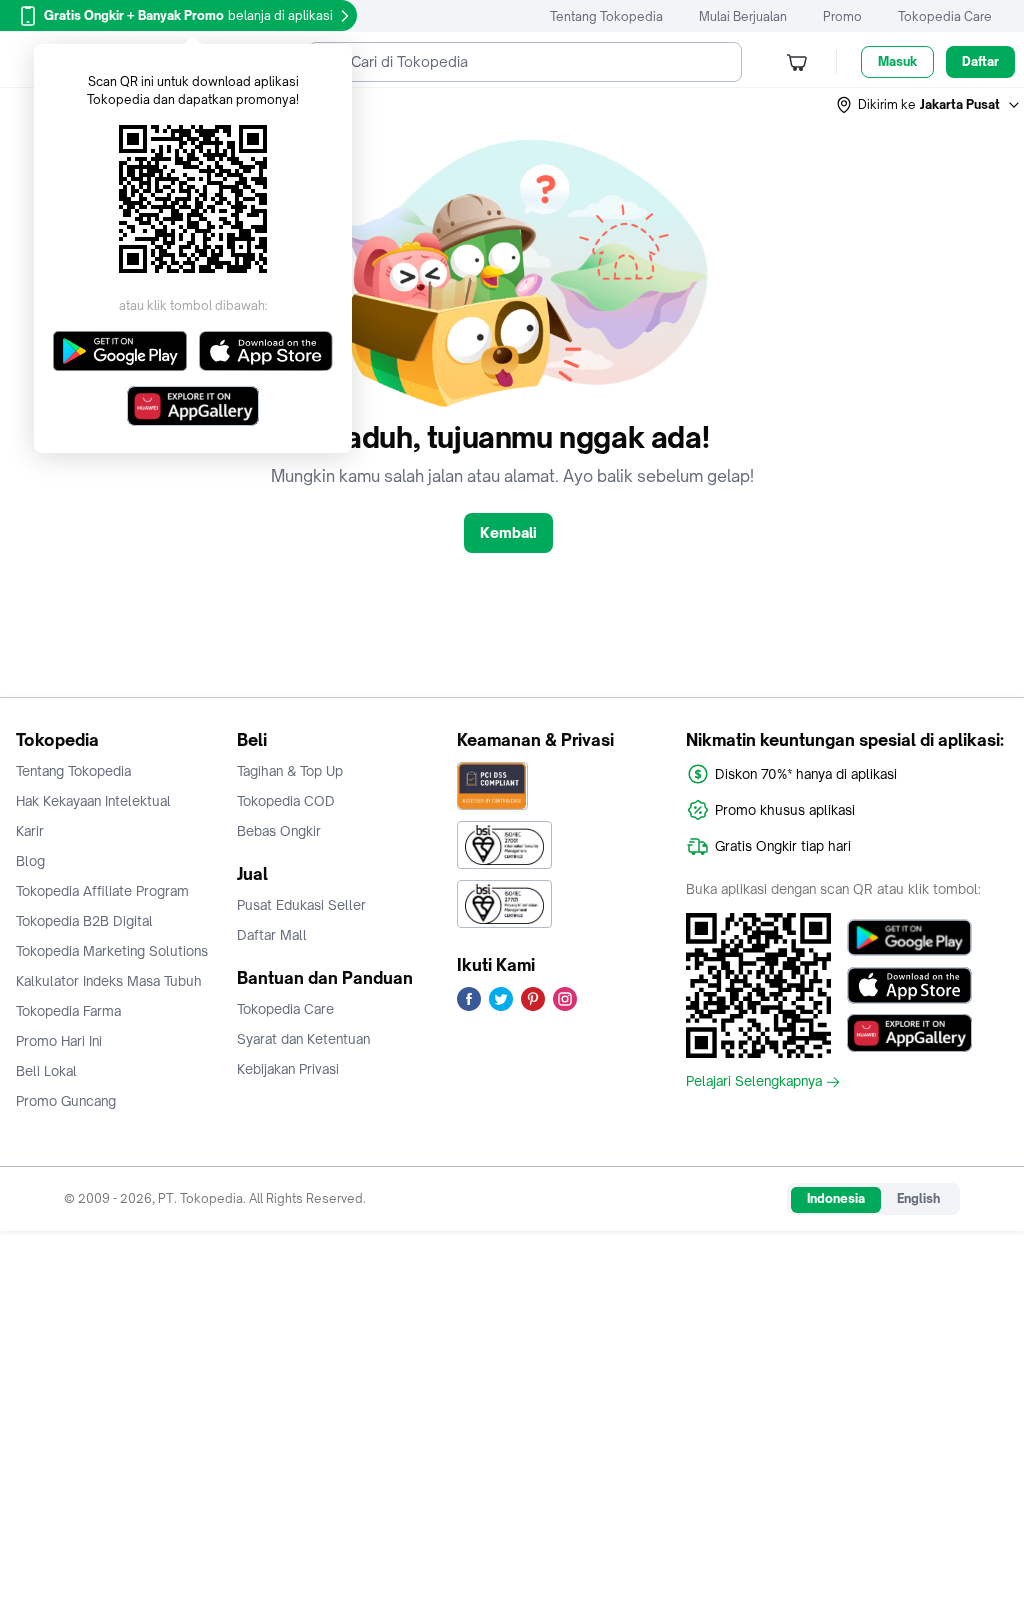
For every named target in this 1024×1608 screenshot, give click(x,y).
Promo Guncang (66, 1101)
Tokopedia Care (945, 16)
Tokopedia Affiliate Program (102, 891)
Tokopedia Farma (68, 1011)
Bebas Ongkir (279, 831)
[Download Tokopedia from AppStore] (909, 985)
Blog (30, 861)
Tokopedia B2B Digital (84, 921)
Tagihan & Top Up (290, 771)
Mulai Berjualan (743, 16)
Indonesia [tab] (836, 1198)
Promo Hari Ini (59, 1041)
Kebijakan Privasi (288, 1069)
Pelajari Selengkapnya (754, 1082)
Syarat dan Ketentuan (303, 1039)
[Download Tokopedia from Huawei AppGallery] (909, 1033)
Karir (30, 831)
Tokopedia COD (286, 801)
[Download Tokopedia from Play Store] (909, 937)
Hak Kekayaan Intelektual (93, 801)
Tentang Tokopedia (606, 16)
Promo (842, 16)
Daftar (980, 61)
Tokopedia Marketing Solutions (112, 951)
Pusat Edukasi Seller (301, 905)
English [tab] (918, 1198)
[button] (929, 105)
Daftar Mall (272, 935)
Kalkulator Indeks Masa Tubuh (109, 981)
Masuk (897, 61)
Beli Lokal (46, 1071)
